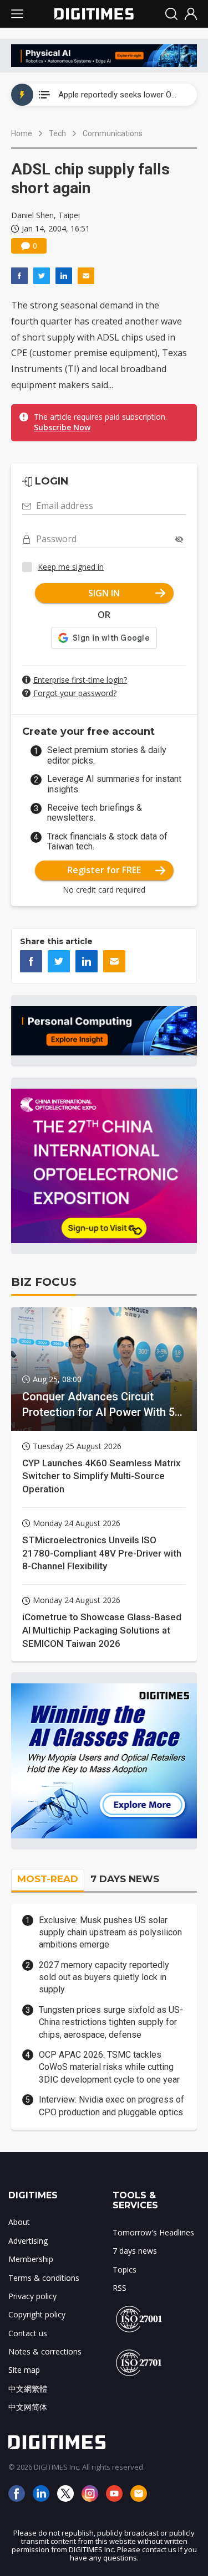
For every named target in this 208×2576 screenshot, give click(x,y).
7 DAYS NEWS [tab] (125, 1879)
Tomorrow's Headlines (153, 2232)
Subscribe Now (62, 427)
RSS (120, 2288)
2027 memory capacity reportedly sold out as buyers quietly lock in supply (104, 1977)
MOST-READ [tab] (48, 1879)
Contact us (28, 2333)
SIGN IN (104, 593)
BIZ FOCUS (44, 1282)
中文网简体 (28, 2407)
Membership (31, 2259)
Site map (24, 2370)
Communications (113, 133)
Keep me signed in (71, 567)
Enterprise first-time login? (80, 680)
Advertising (28, 2241)
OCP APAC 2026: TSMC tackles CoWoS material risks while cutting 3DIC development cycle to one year (109, 2067)
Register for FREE (104, 870)
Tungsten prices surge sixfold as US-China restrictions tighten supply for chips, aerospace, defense (111, 2022)
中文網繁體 (28, 2389)
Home (22, 133)
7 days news (135, 2251)
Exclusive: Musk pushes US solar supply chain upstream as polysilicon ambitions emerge (110, 1933)
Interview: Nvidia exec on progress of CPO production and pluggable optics (111, 2106)
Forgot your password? (75, 693)
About (19, 2222)
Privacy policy (32, 2296)
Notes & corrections (45, 2351)
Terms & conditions (44, 2278)
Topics (125, 2270)
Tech (57, 133)
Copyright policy (37, 2314)
